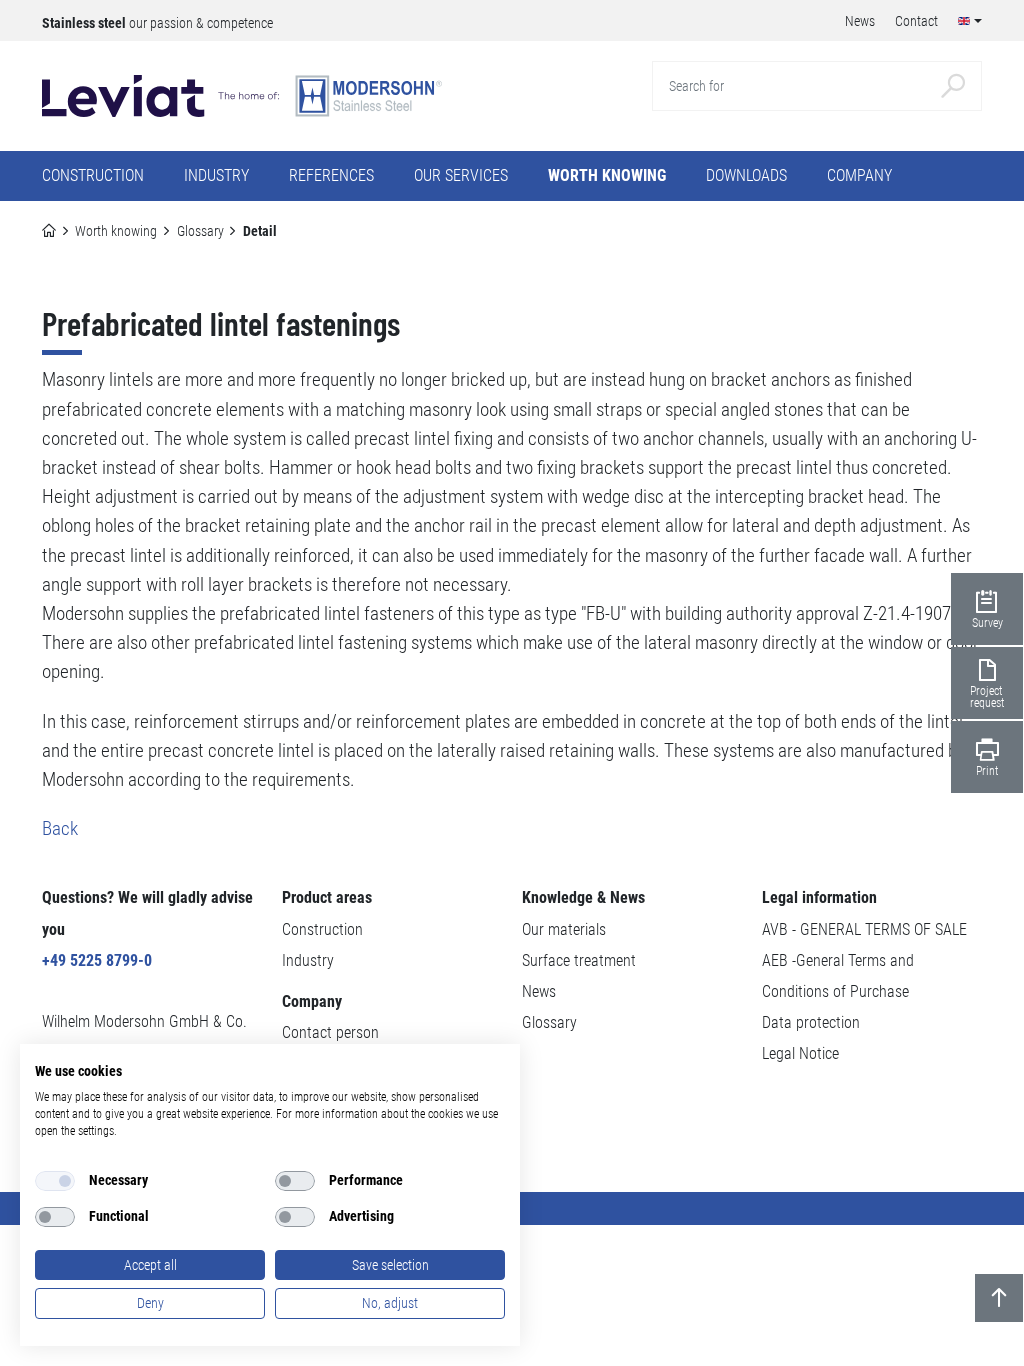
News (539, 992)
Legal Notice (800, 1054)
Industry (308, 961)
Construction (322, 930)
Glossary (200, 231)
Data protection (811, 1023)
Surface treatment (579, 961)
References (331, 175)
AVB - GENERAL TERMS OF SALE (864, 930)
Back (60, 828)
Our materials (564, 930)
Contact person (330, 1033)
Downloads (746, 175)
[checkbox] (55, 1181)
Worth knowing (116, 231)
